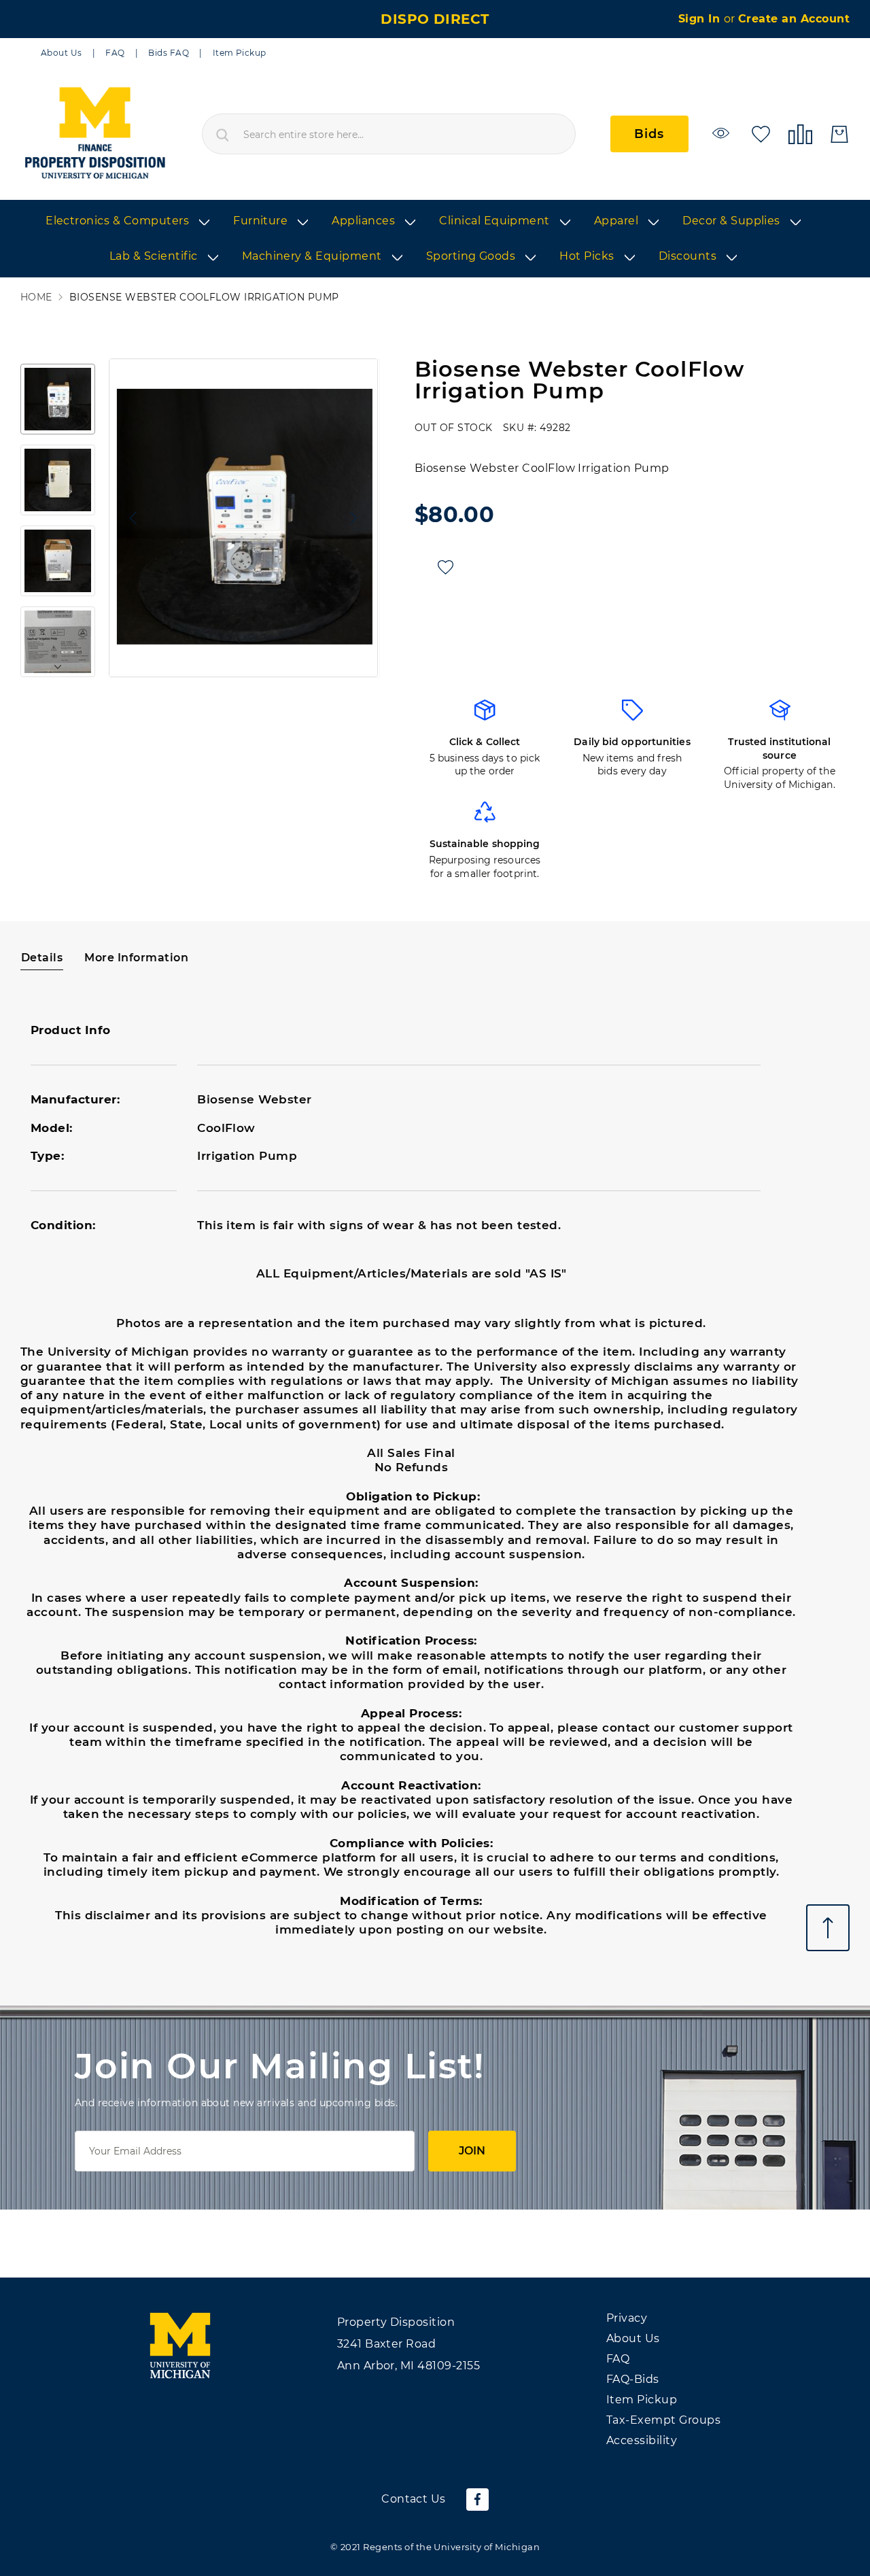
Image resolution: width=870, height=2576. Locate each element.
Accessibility (642, 2440)
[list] (435, 239)
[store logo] (94, 134)
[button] (130, 518)
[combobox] (389, 134)
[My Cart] (839, 134)
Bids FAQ (169, 53)
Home (36, 297)
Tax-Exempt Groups (663, 2420)
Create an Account (794, 19)
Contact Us (414, 2499)
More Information (136, 958)
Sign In (701, 19)
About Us (62, 53)
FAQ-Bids (633, 2379)
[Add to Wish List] (446, 567)
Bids (649, 134)
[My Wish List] (761, 133)
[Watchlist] (723, 133)
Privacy (627, 2318)
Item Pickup (240, 53)
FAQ (115, 53)
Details (42, 958)
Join (472, 2151)
